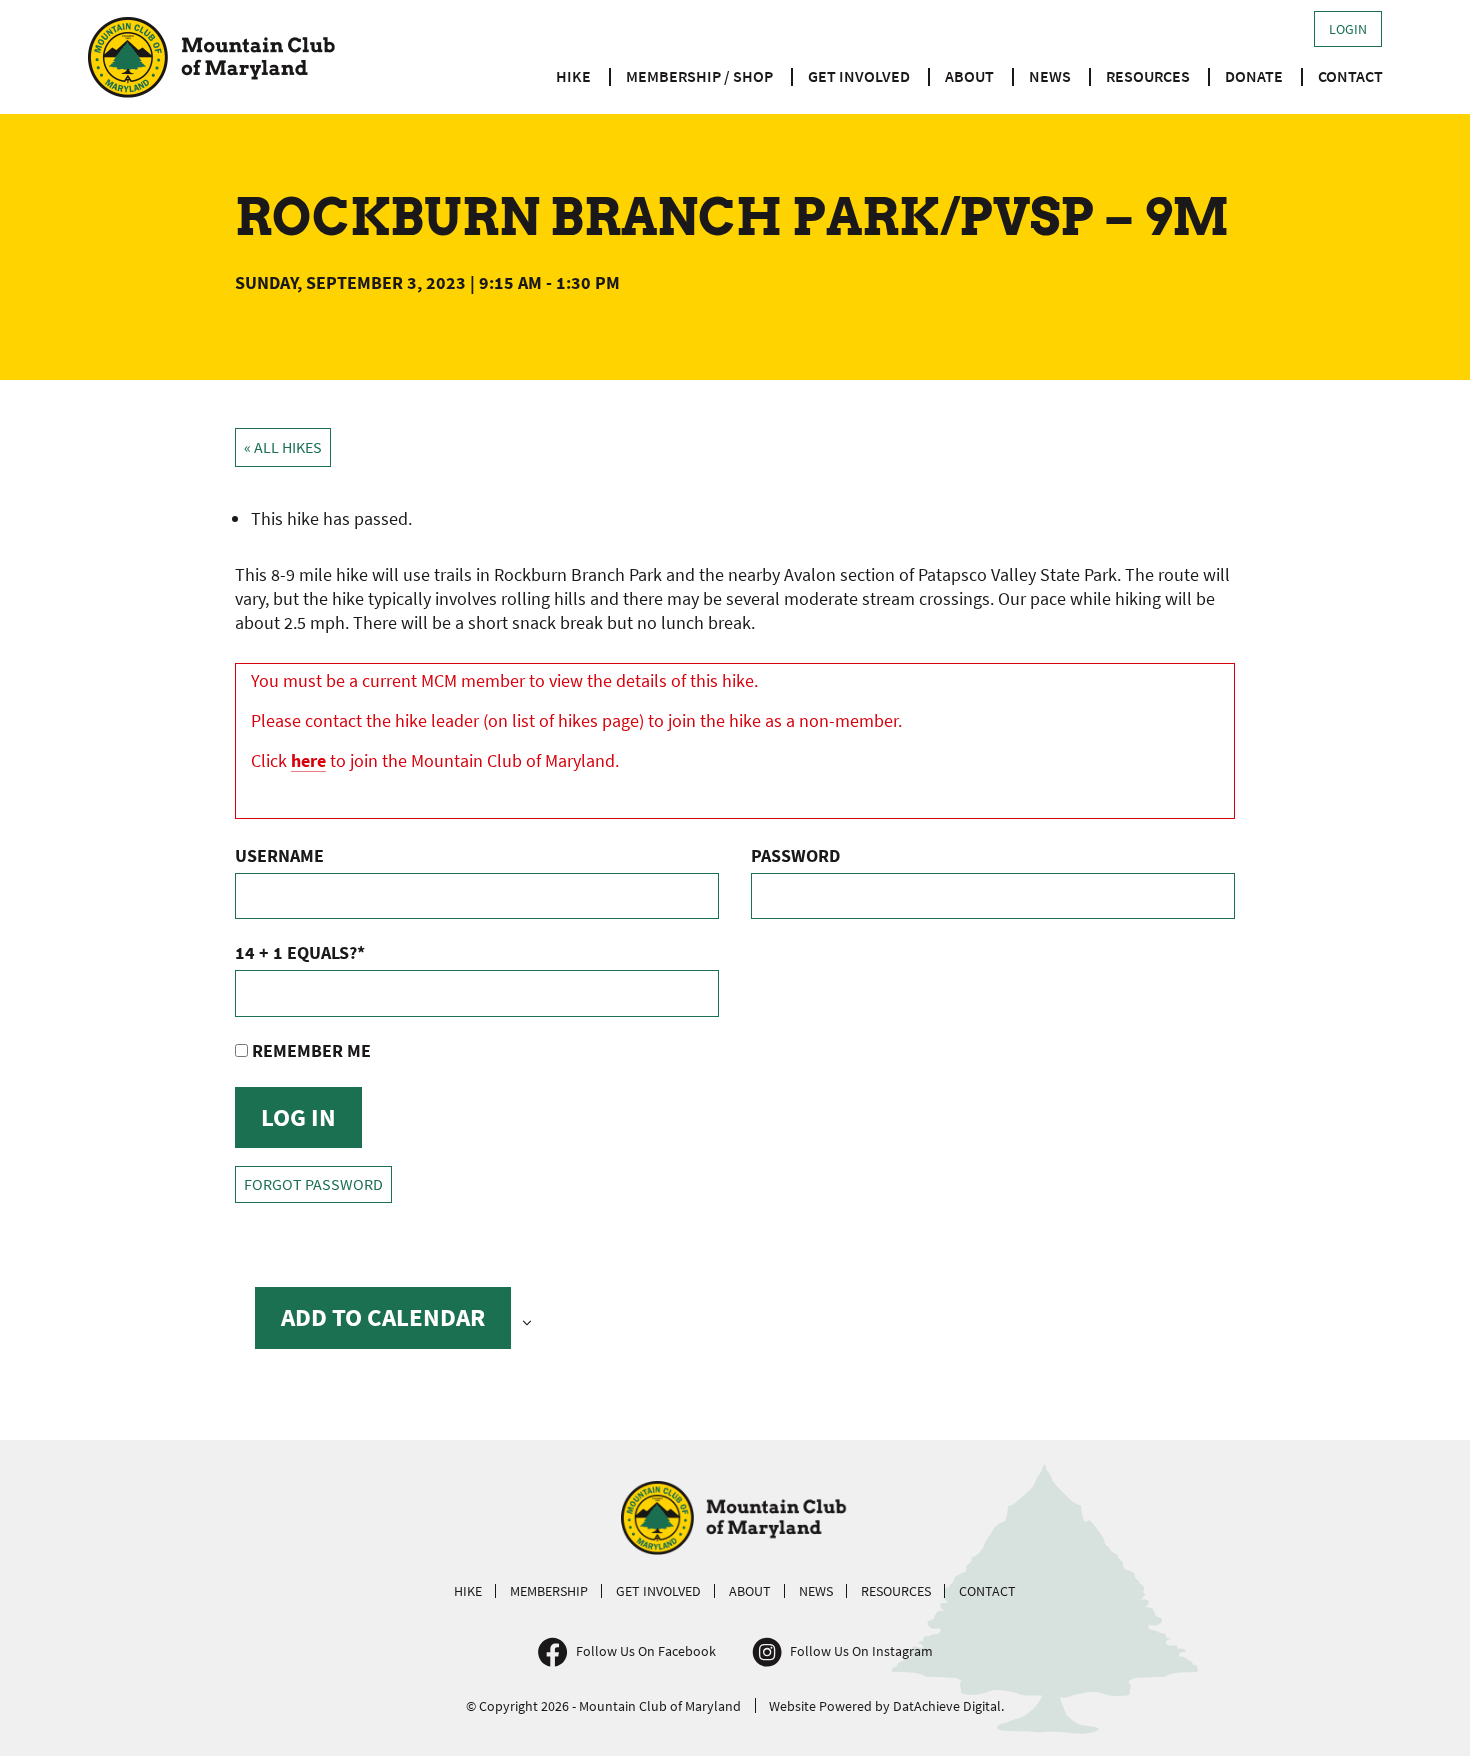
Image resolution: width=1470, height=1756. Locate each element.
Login (1348, 29)
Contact (1350, 76)
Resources (1148, 76)
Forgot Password (313, 1184)
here (308, 760)
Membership (549, 1591)
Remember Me (309, 1050)
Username (279, 855)
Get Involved (859, 76)
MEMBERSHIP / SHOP (699, 76)
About (969, 76)
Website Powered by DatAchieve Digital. (886, 1706)
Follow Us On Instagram (861, 1651)
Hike (573, 76)
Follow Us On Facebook (646, 1651)
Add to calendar (383, 1317)
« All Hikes (283, 447)
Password (795, 855)
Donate (1254, 76)
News (1050, 76)
